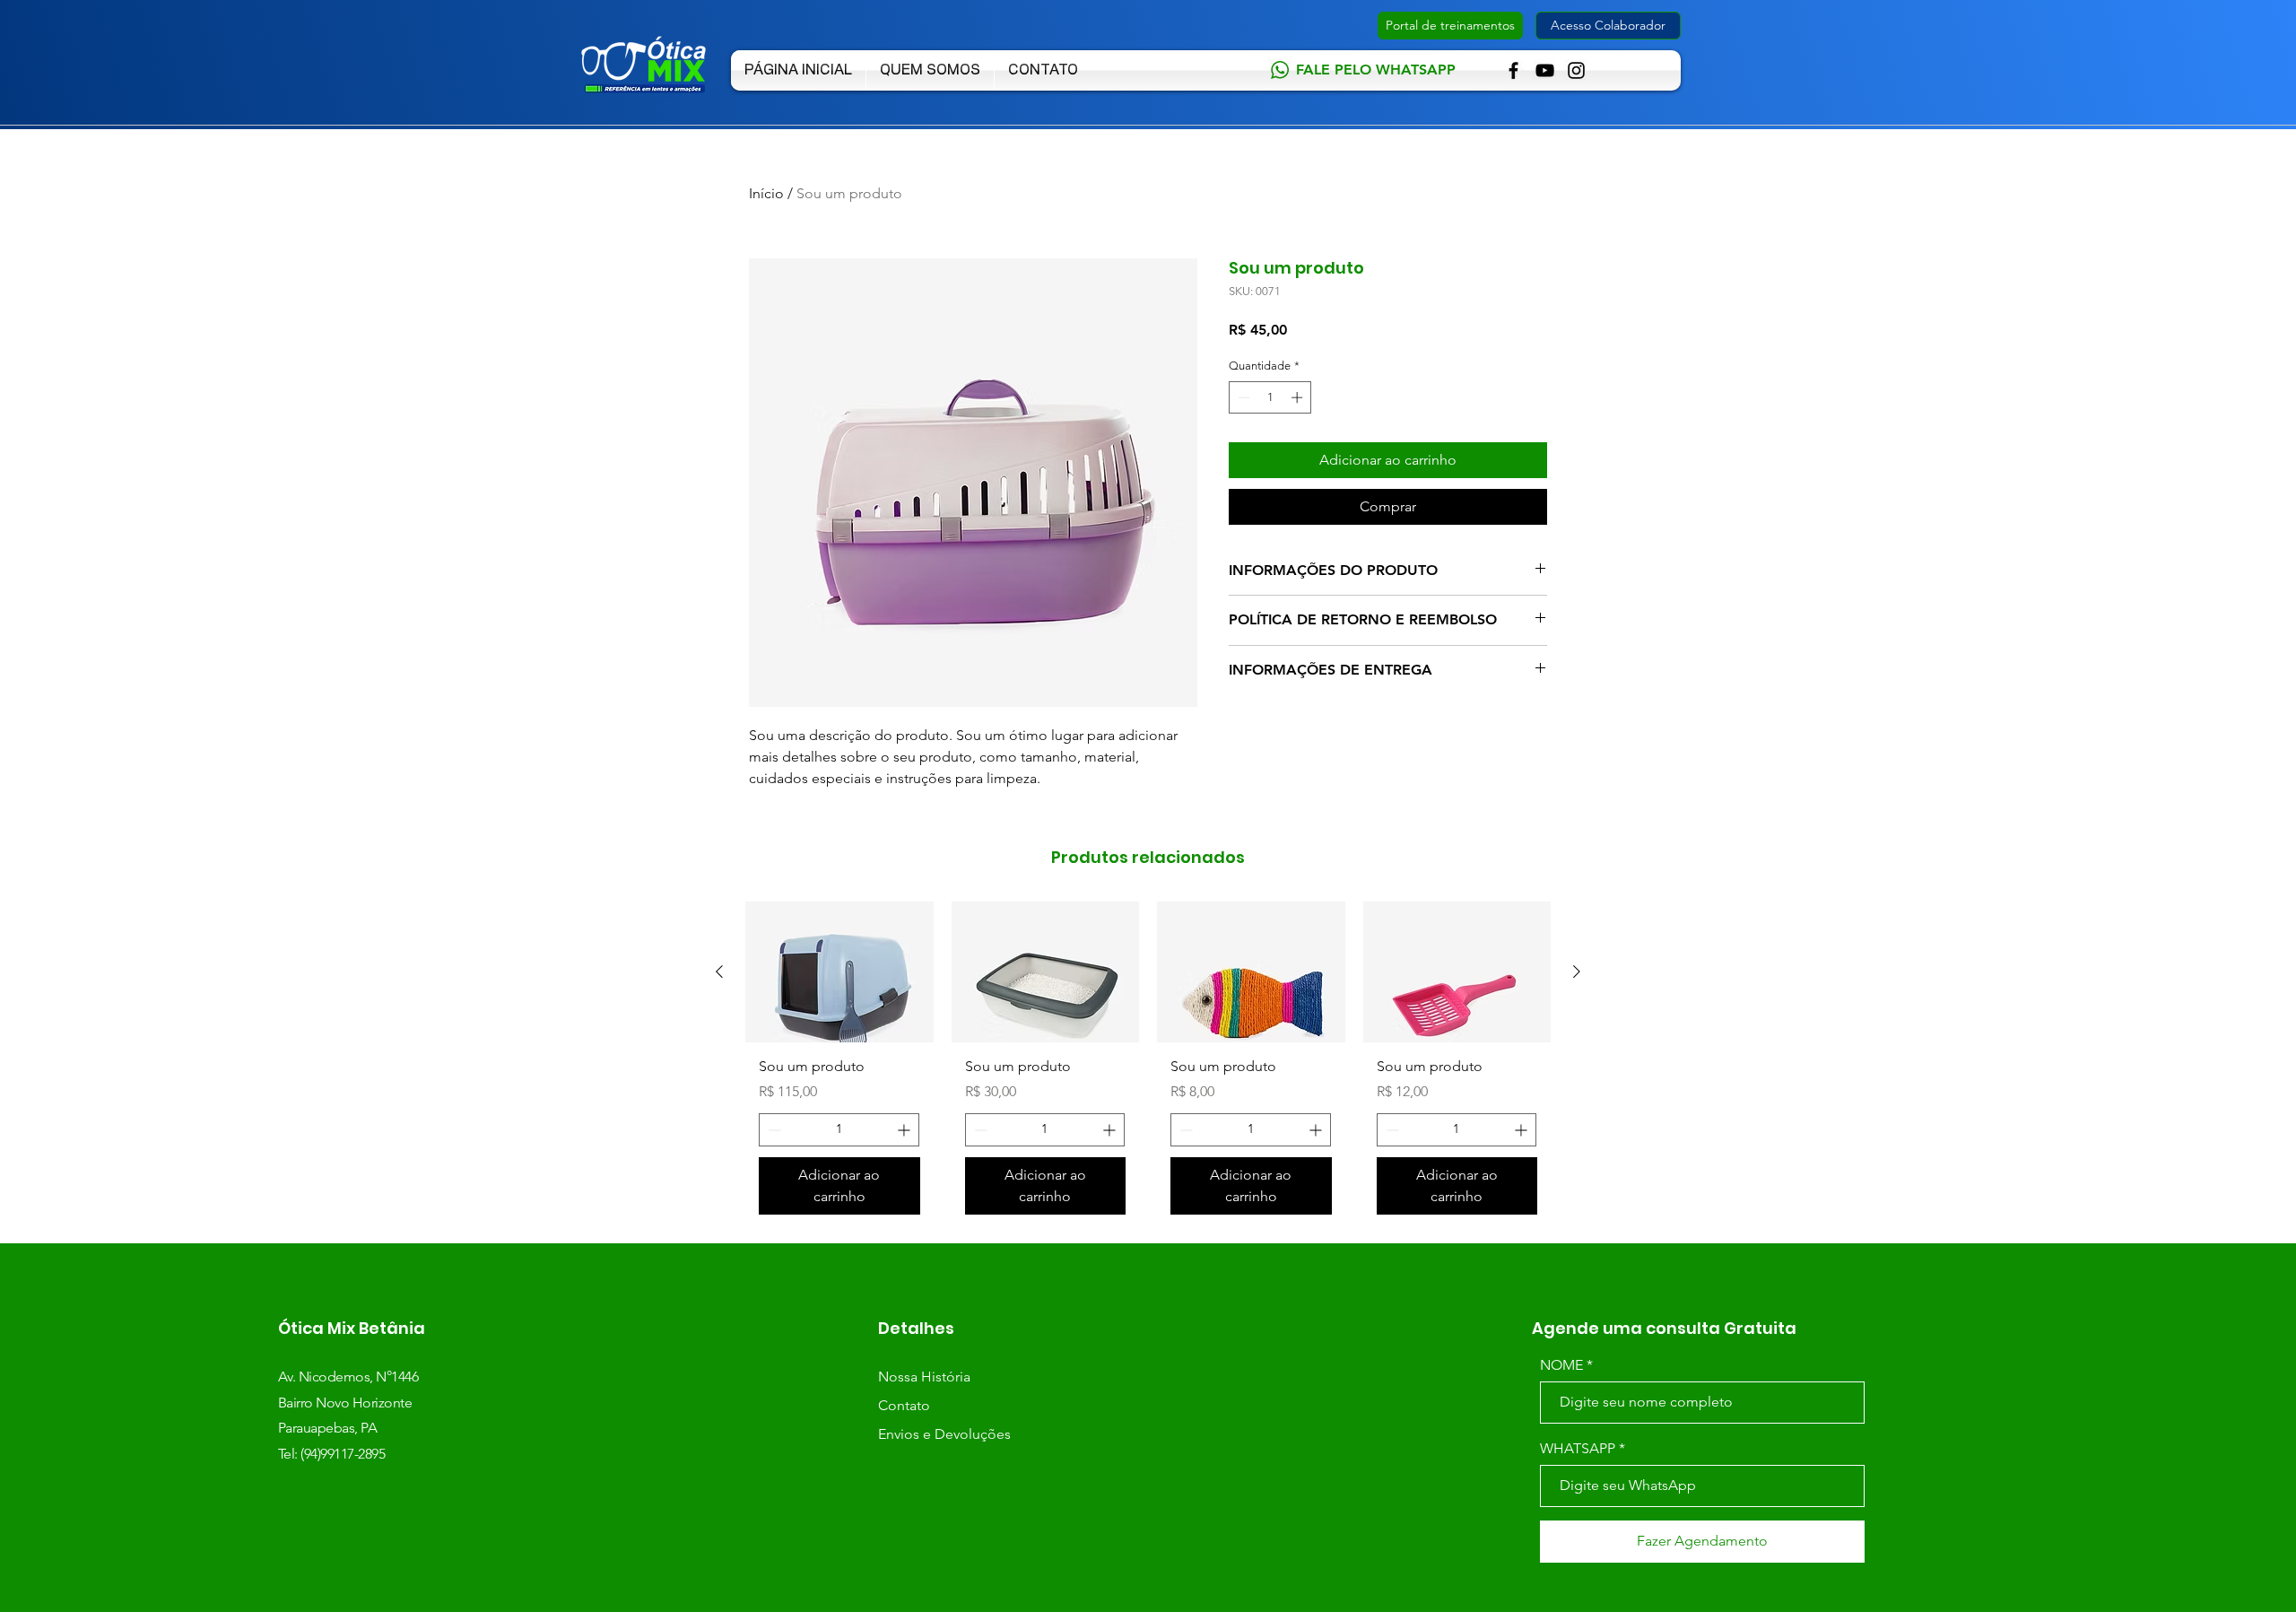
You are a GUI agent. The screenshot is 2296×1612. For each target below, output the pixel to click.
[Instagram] (1576, 70)
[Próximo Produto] (1577, 972)
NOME (1561, 1365)
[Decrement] (1242, 397)
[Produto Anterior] (719, 972)
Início (766, 193)
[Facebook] (1513, 70)
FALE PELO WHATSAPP (1376, 70)
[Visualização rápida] (839, 972)
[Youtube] (1545, 70)
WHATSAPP (1578, 1449)
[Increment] (1299, 397)
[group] (1148, 1065)
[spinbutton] (1270, 397)
